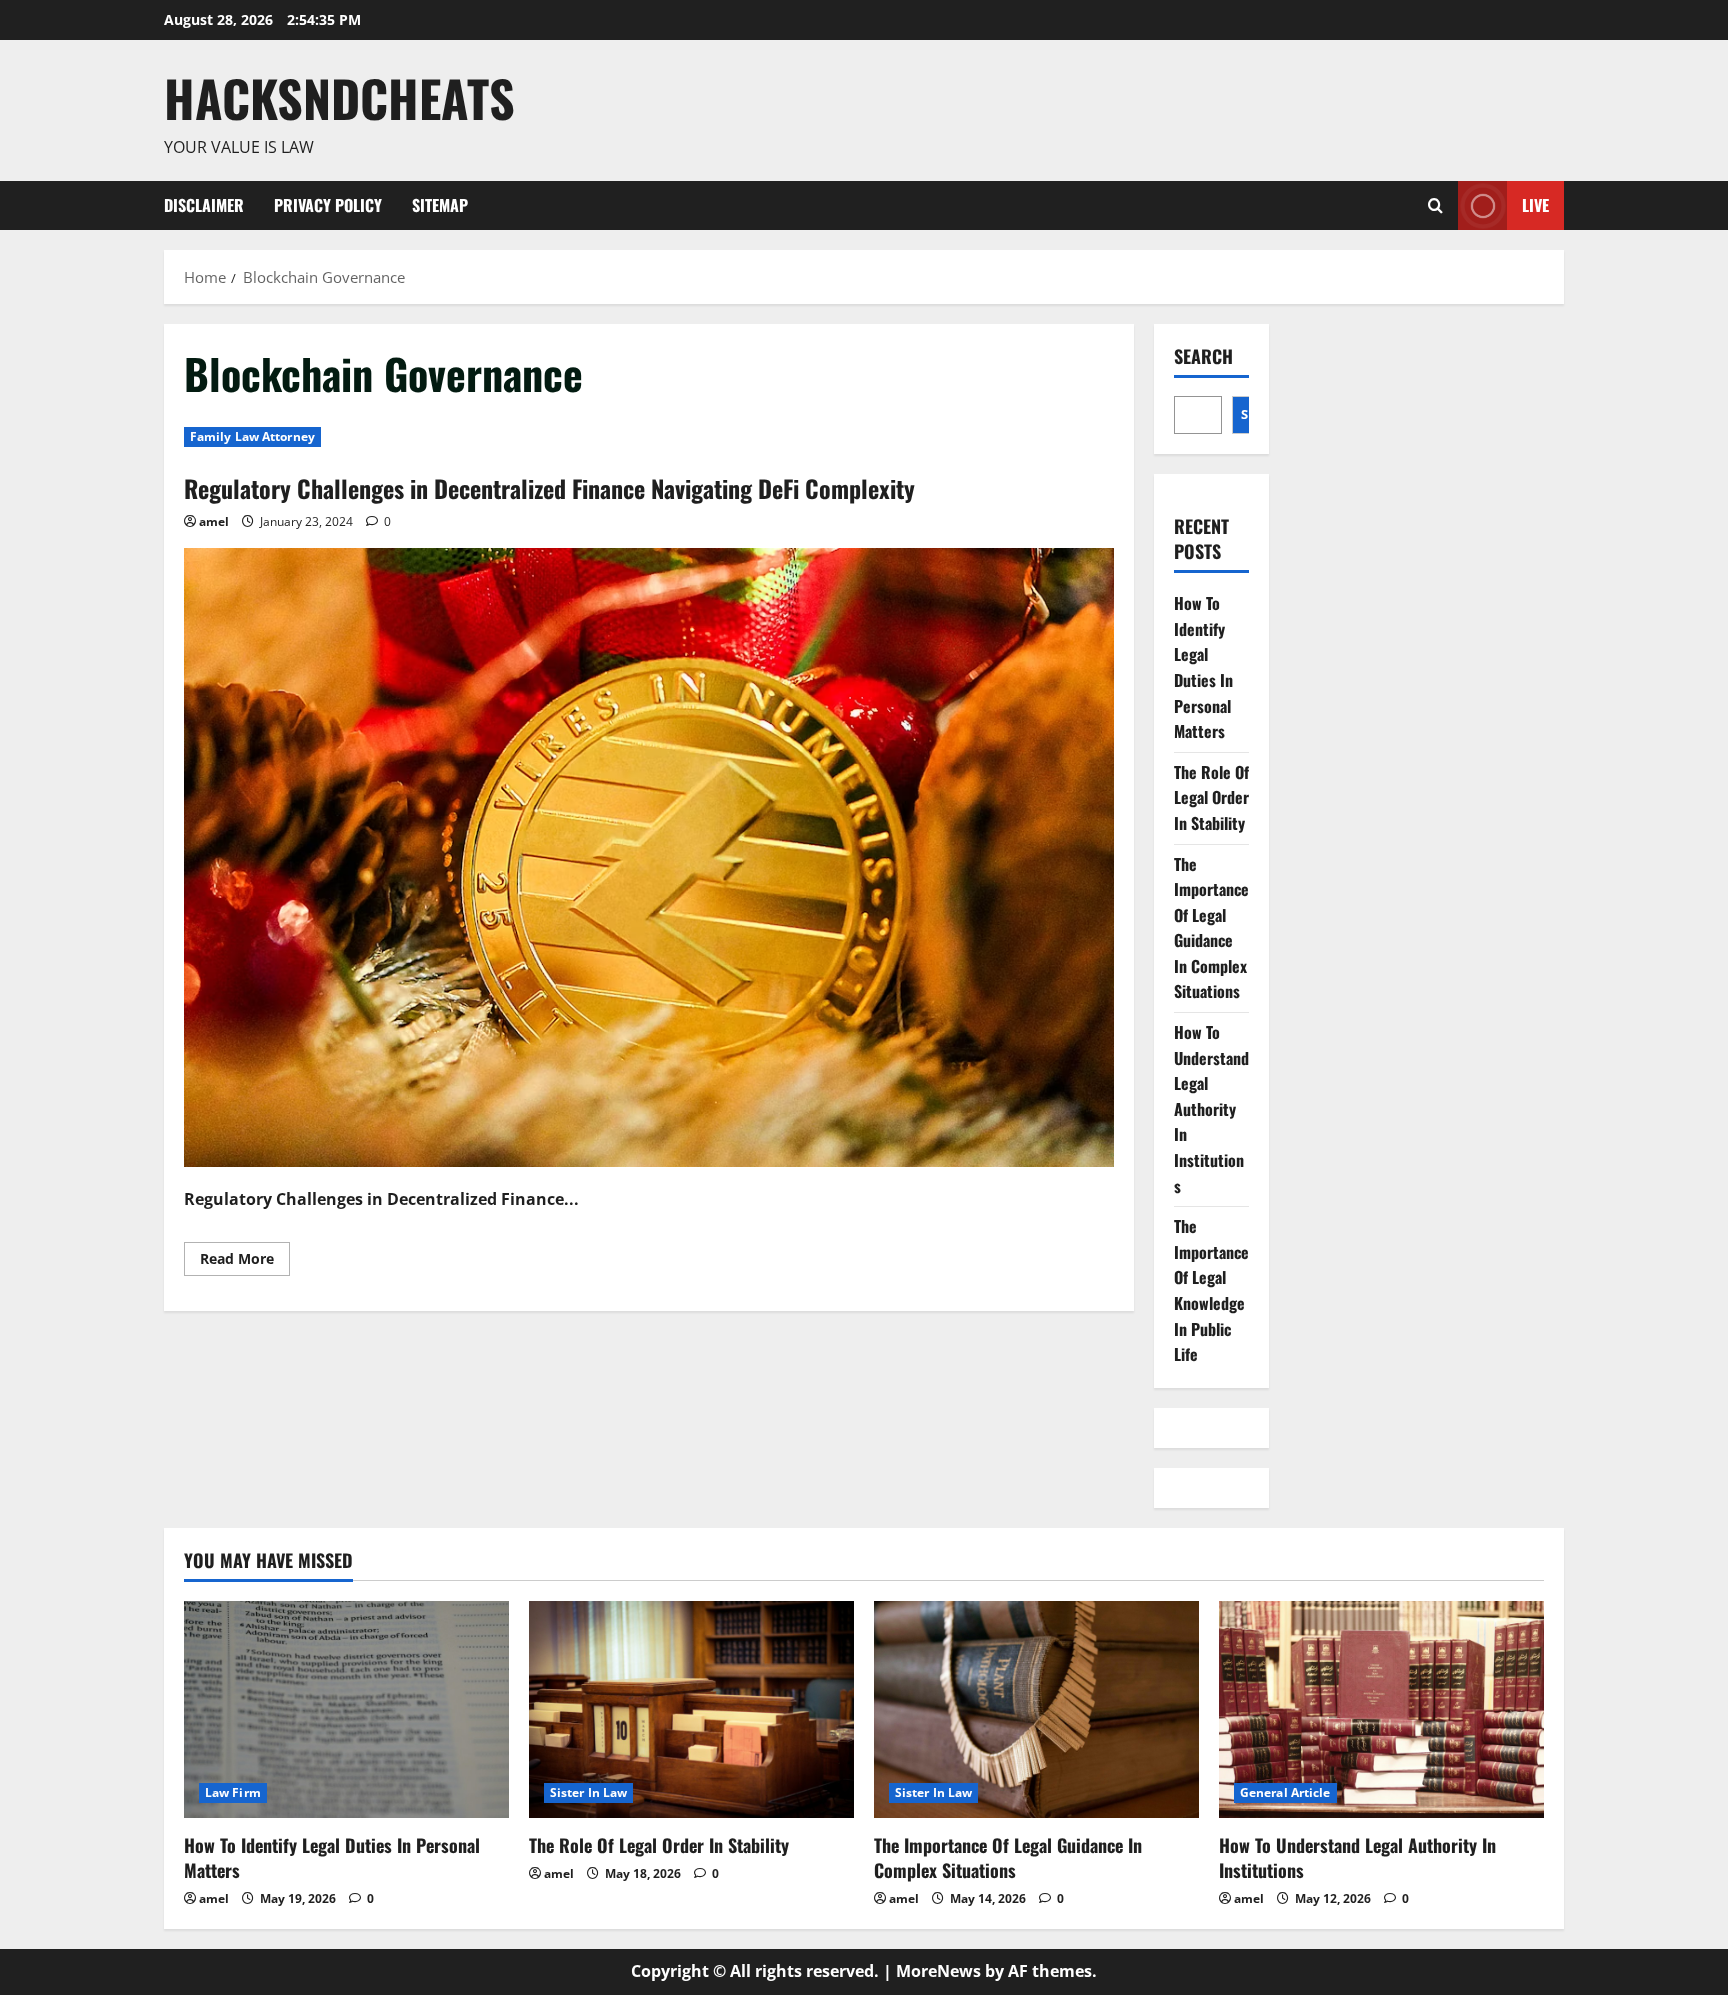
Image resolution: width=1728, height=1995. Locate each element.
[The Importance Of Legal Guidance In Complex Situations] (1036, 1709)
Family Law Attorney (252, 436)
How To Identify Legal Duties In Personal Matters (1203, 667)
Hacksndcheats (339, 97)
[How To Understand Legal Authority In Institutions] (1381, 1709)
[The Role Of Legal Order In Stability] (691, 1709)
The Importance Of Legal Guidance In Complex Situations (1211, 928)
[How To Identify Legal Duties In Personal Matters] (346, 1709)
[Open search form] (1435, 205)
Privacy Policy (328, 205)
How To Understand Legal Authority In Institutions (1211, 1109)
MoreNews (938, 1971)
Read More (245, 1262)
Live (1535, 204)
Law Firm (233, 1792)
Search (1203, 356)
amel (214, 521)
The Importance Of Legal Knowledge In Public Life (1211, 1290)
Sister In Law (588, 1792)
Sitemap (440, 205)
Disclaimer (204, 205)
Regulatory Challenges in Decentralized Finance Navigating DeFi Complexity (549, 488)
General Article (1285, 1792)
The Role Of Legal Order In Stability (1211, 797)
